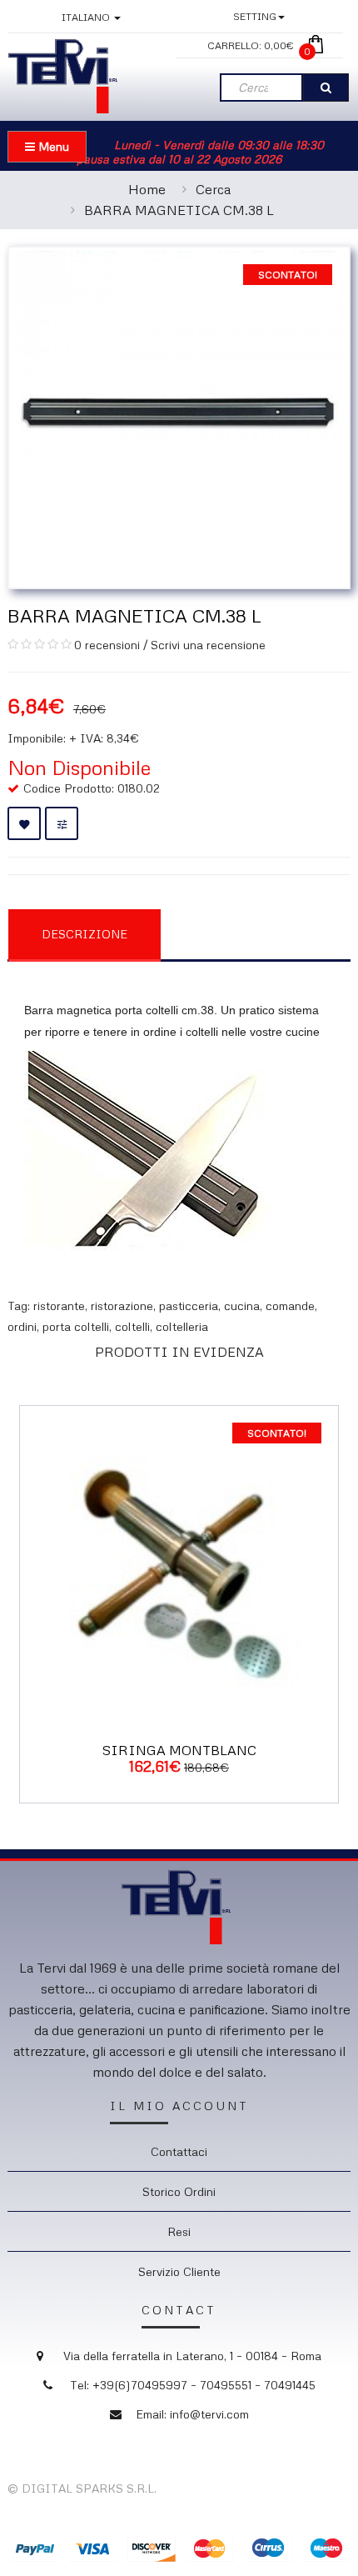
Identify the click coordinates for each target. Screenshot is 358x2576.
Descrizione (85, 934)
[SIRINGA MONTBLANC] (179, 1563)
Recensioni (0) (246, 933)
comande (290, 1306)
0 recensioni (107, 645)
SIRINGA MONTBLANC (179, 1750)
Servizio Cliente (179, 2271)
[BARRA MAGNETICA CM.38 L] (179, 415)
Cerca (213, 189)
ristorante (59, 1306)
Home (147, 189)
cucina (242, 1306)
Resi (179, 2231)
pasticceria (189, 1306)
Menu (52, 146)
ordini (22, 1326)
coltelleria (182, 1326)
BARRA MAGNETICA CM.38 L (179, 210)
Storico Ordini (179, 2191)
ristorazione (122, 1306)
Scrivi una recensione (208, 645)
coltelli (132, 1326)
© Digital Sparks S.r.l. (82, 2488)
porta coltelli (76, 1326)
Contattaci (179, 2151)
